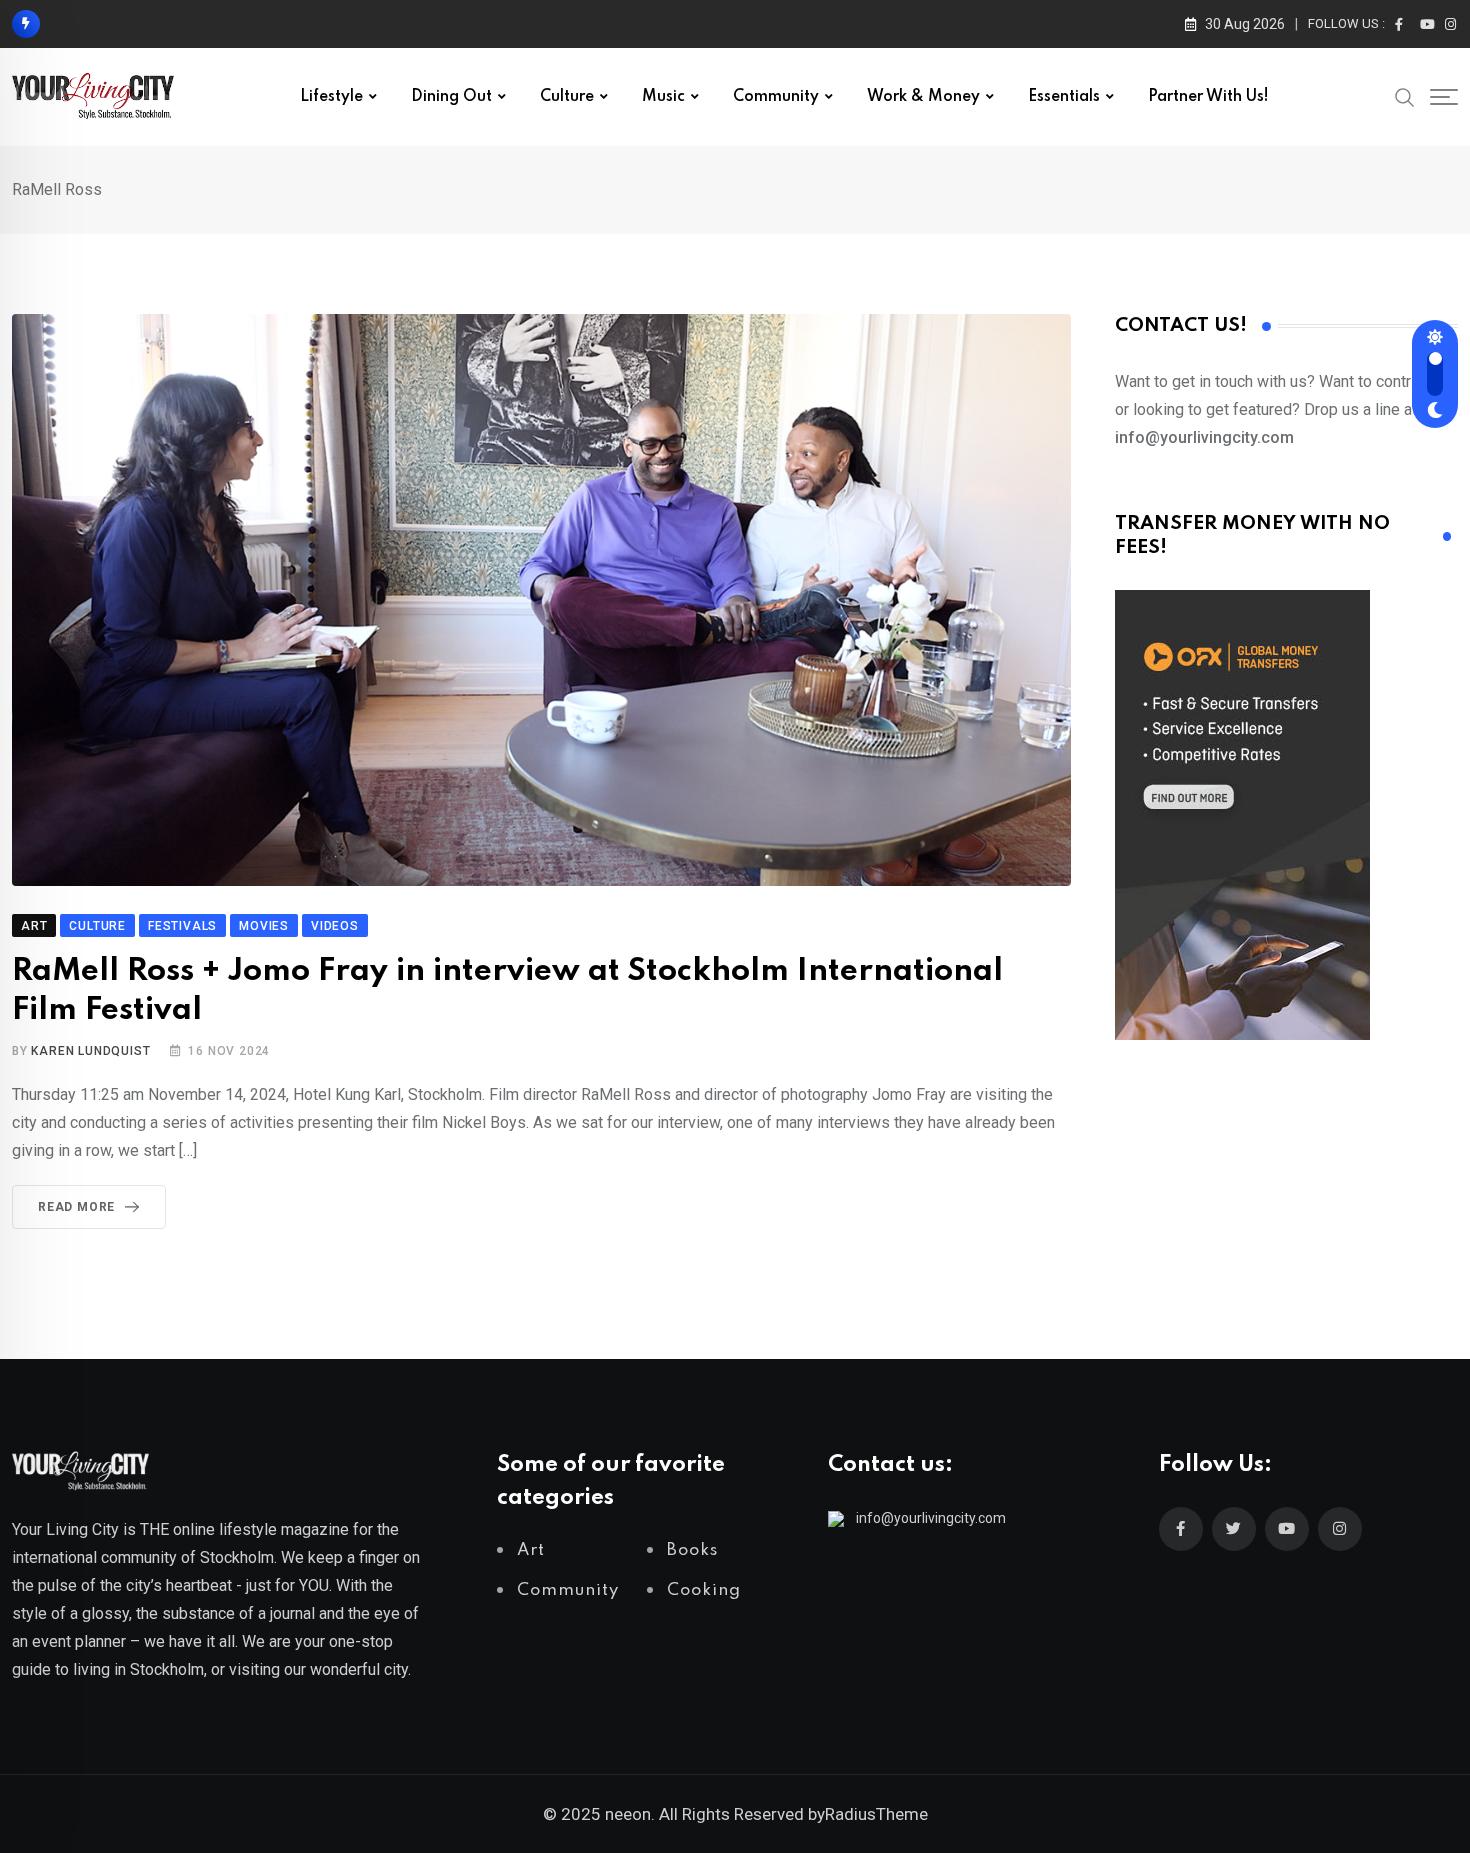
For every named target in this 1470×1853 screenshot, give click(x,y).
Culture (567, 97)
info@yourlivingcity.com (931, 1518)
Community (776, 97)
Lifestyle (331, 97)
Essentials (1064, 97)
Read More (76, 1207)
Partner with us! (1208, 97)
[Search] (1405, 96)
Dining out (451, 97)
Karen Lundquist (90, 1051)
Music (663, 97)
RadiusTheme (876, 1814)
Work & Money (923, 97)
